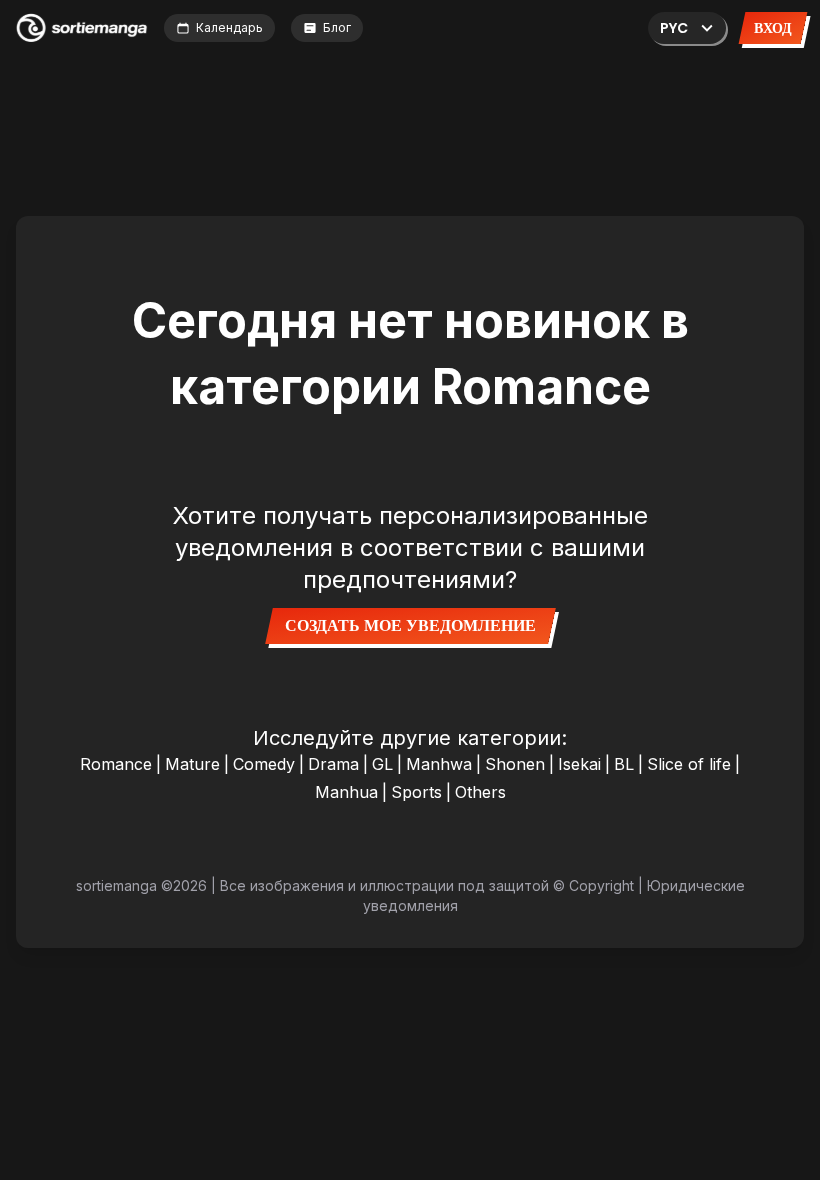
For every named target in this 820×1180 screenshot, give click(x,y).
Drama (333, 764)
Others (480, 792)
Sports (416, 792)
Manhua (346, 792)
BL (624, 764)
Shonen (515, 764)
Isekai (579, 764)
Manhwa (439, 764)
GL (382, 764)
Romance (116, 764)
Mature (192, 764)
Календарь (229, 27)
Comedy (264, 764)
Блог (337, 27)
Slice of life (689, 764)
